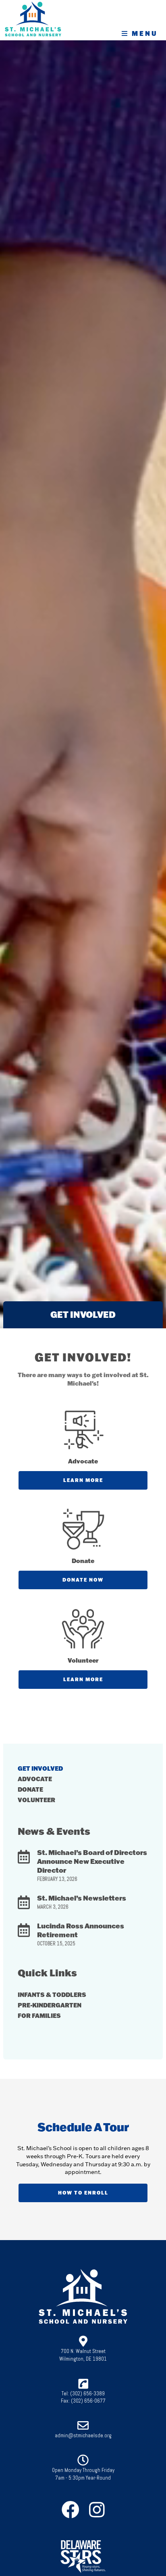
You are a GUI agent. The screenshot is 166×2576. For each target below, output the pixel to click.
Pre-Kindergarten (50, 2005)
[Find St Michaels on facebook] (73, 2510)
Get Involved (40, 1768)
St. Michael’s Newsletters (82, 1898)
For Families (39, 2015)
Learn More (83, 1480)
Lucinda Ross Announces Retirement (81, 1930)
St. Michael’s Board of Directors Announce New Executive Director (92, 1861)
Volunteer (36, 1800)
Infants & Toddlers (52, 1995)
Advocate (35, 1779)
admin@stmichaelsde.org (83, 2435)
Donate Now (83, 1580)
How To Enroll (83, 2193)
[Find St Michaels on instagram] (99, 2510)
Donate (30, 1789)
